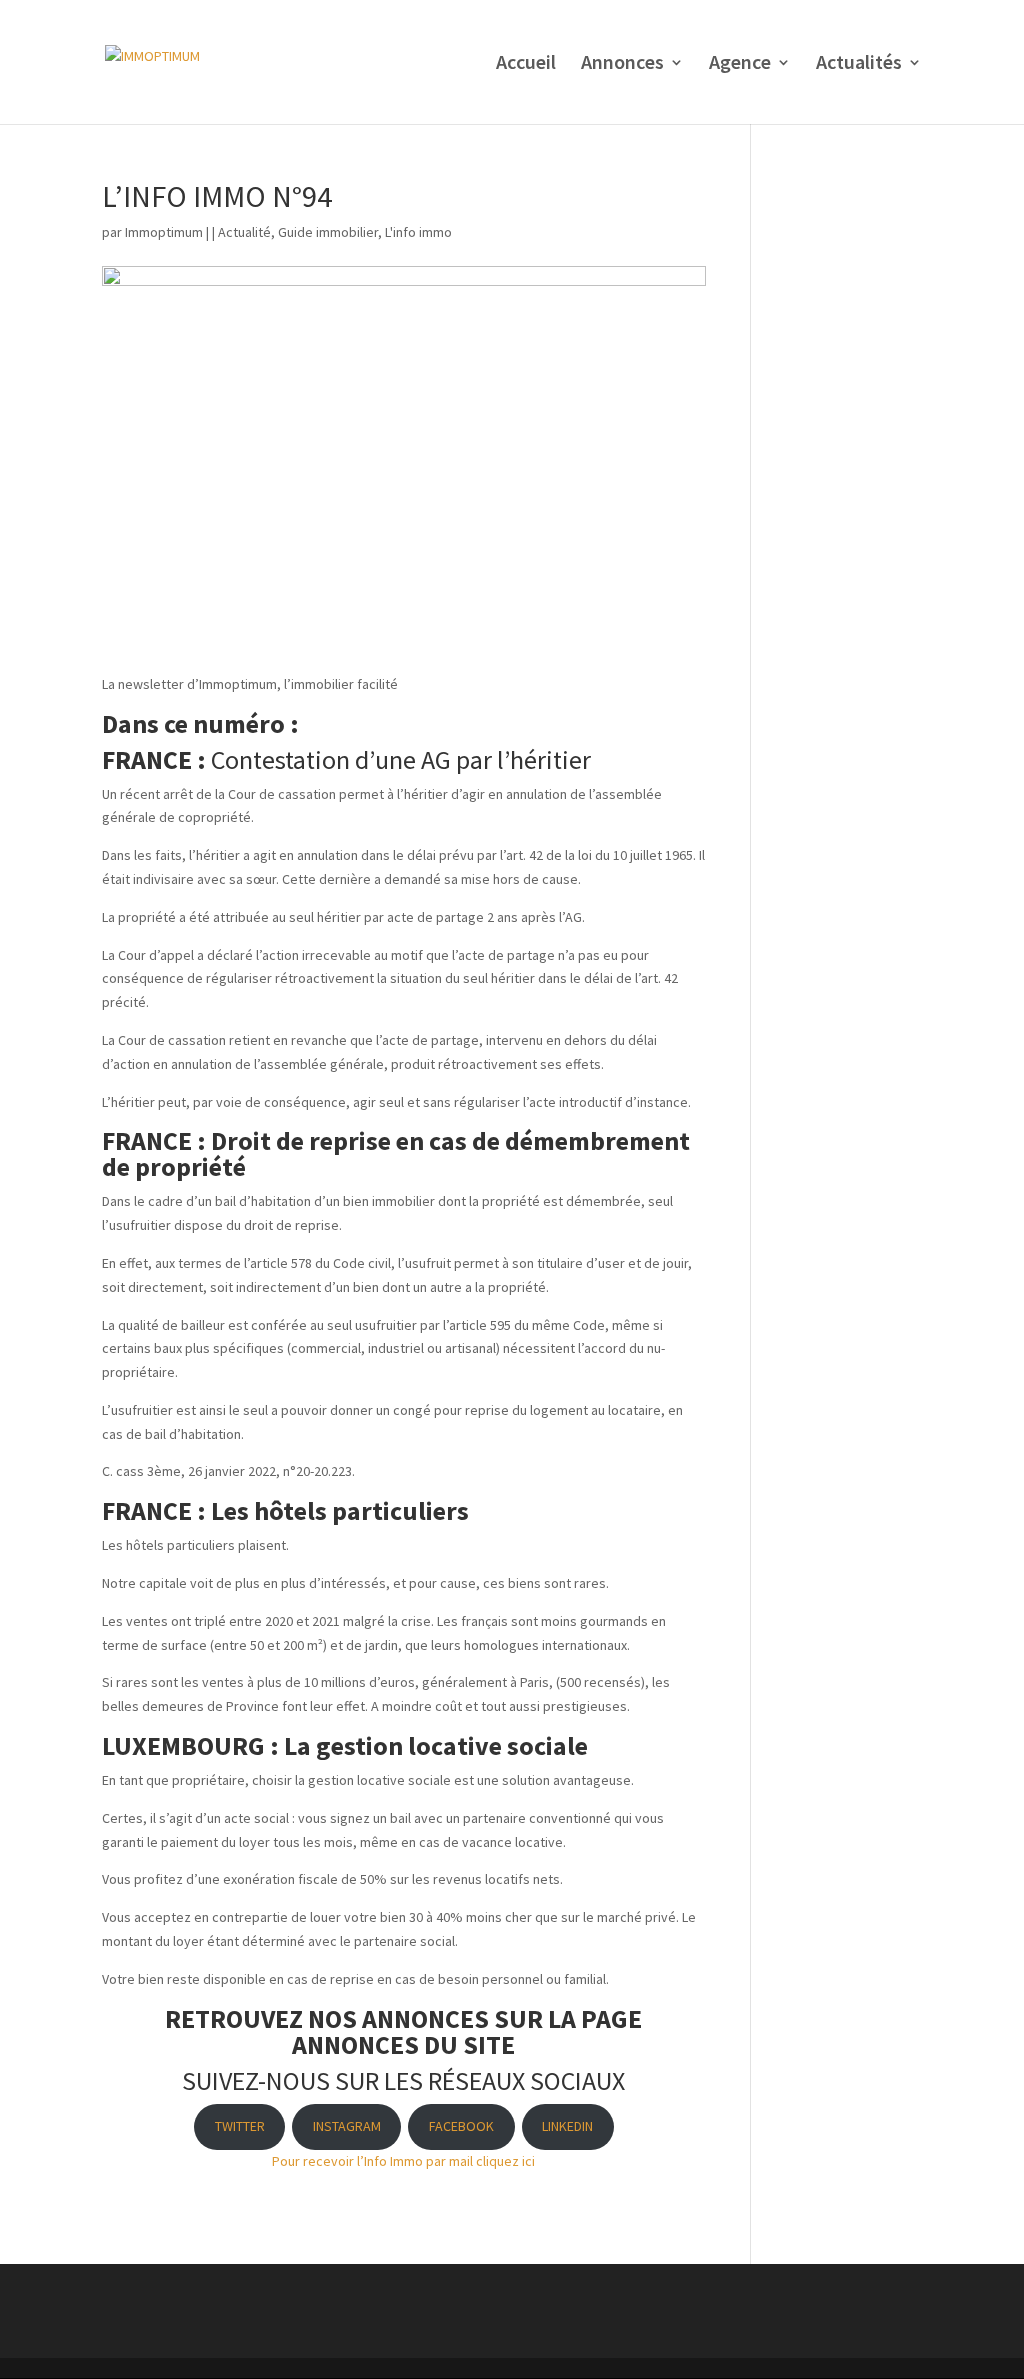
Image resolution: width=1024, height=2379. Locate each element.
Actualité (244, 232)
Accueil (526, 64)
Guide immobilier (328, 232)
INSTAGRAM (347, 2126)
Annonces (622, 64)
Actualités (859, 64)
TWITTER (240, 2126)
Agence (740, 64)
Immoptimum (164, 232)
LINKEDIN (567, 2126)
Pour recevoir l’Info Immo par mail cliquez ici (403, 2161)
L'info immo (418, 232)
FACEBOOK (461, 2126)
